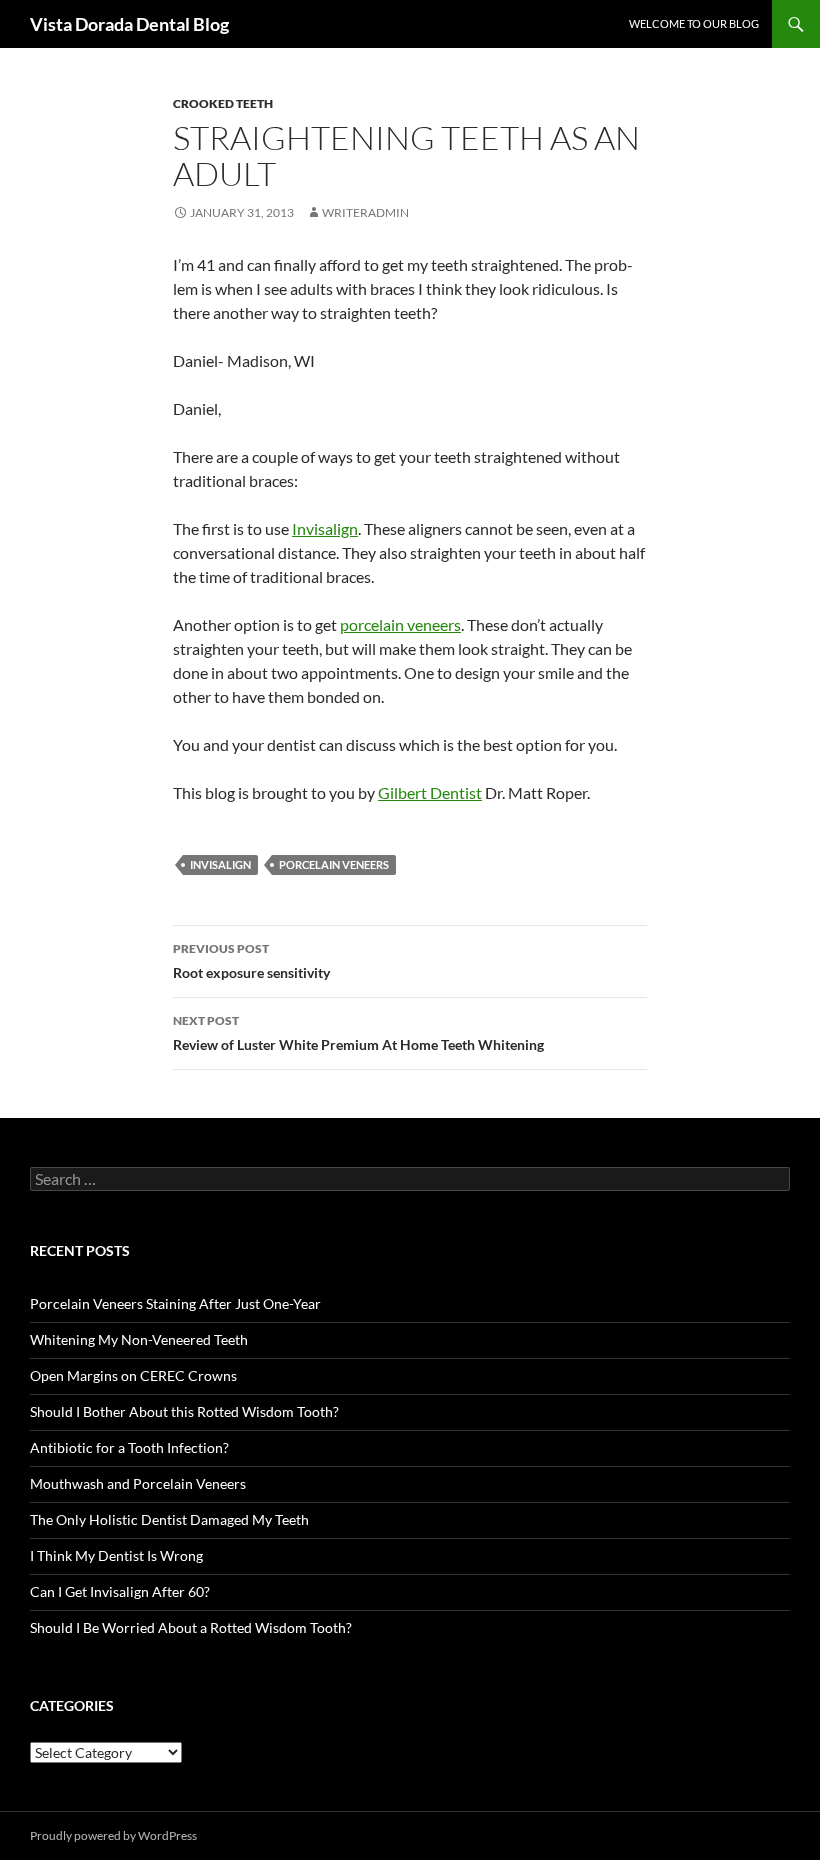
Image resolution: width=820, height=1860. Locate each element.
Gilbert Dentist (430, 792)
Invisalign (325, 528)
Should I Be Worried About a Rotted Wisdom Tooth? (191, 1627)
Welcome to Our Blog (694, 23)
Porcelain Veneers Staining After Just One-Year (175, 1303)
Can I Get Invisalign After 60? (120, 1591)
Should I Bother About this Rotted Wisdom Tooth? (184, 1411)
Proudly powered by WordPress (113, 1835)
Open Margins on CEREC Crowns (133, 1375)
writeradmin (365, 212)
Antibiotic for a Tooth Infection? (129, 1447)
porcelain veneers (400, 624)
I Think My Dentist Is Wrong (116, 1555)
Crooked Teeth (223, 103)
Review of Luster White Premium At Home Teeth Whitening (358, 1033)
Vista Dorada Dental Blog (129, 24)
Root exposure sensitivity (251, 961)
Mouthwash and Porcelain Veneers (138, 1483)
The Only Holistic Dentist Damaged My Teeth (169, 1519)
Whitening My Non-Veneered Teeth (139, 1339)
